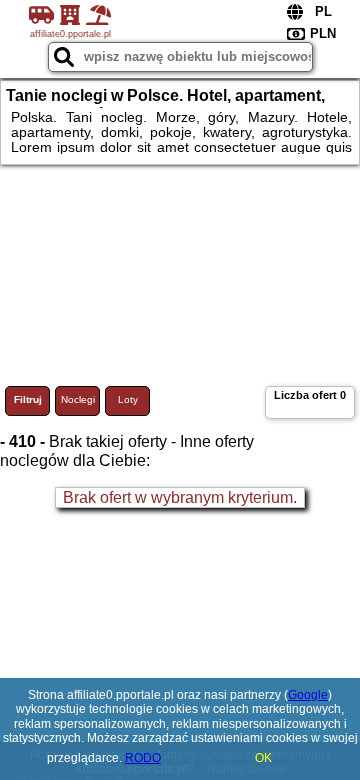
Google (308, 695)
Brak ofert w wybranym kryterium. (180, 497)
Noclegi (78, 399)
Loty (128, 399)
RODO (143, 758)
